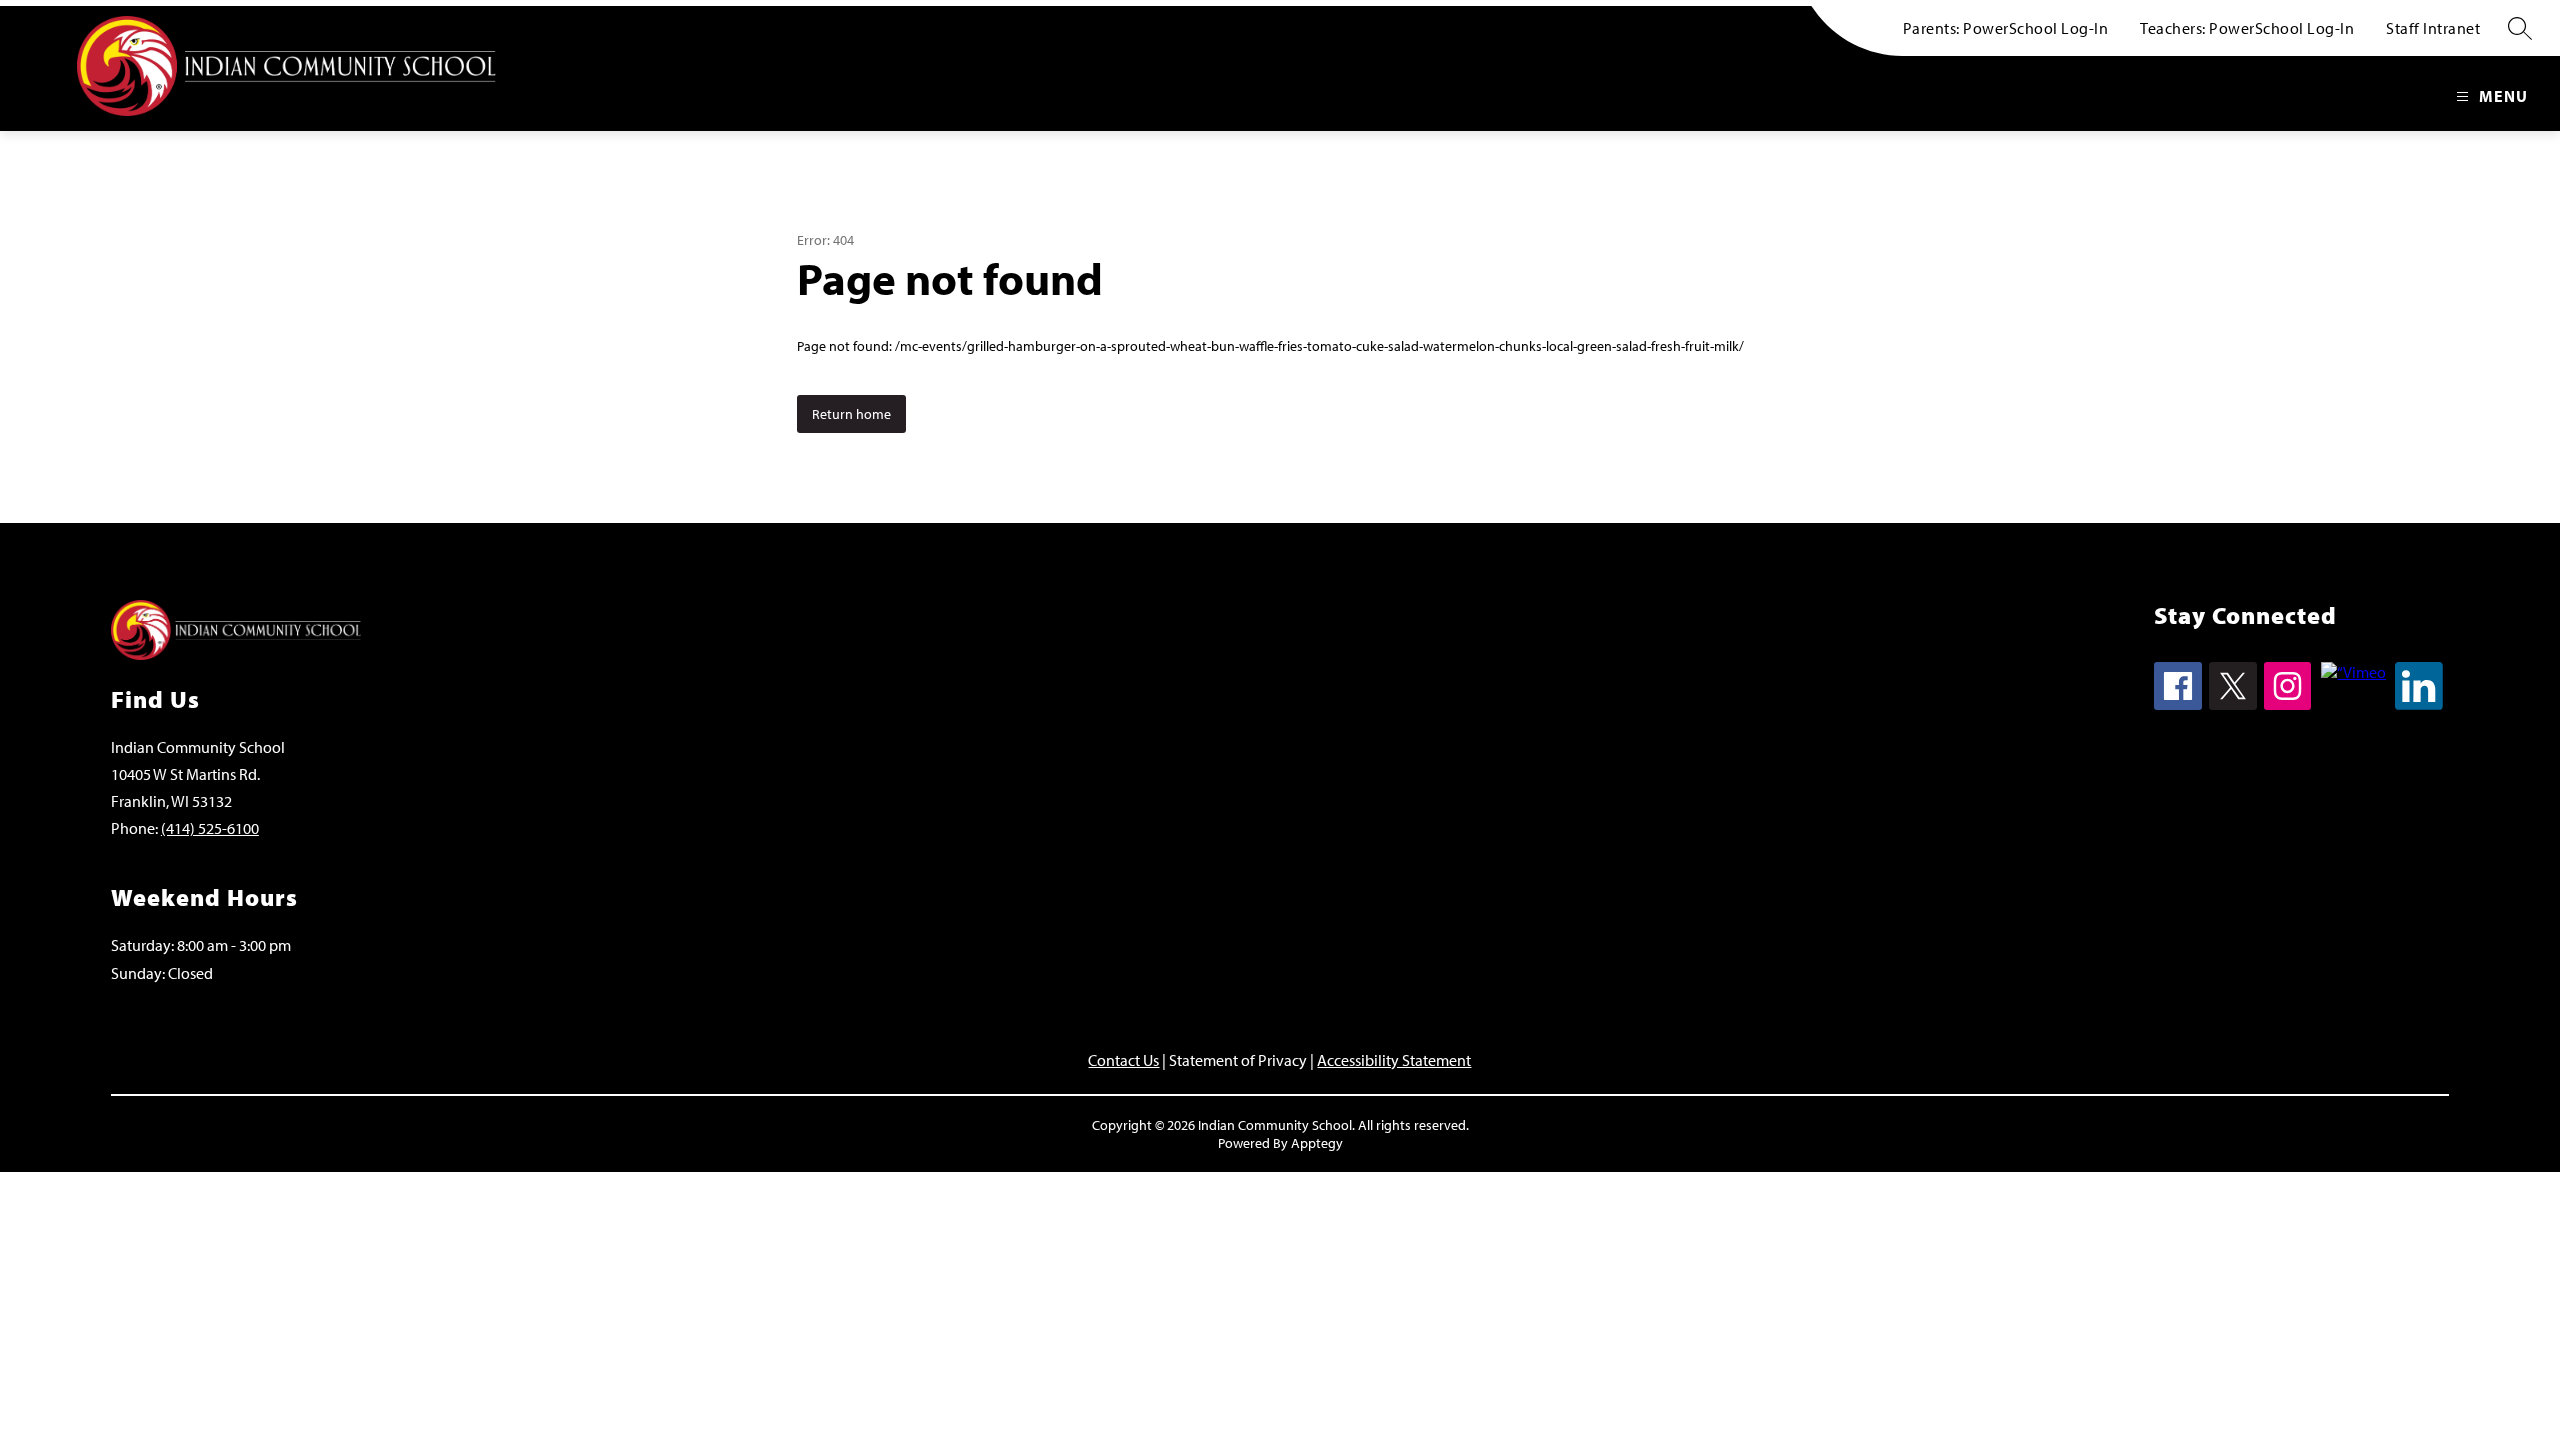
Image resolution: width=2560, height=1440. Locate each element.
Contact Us (1123, 1060)
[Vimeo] (2353, 672)
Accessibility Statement (1394, 1060)
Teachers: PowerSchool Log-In (2247, 28)
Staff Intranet (2433, 28)
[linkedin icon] (2419, 704)
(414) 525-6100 (210, 828)
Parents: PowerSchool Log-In (2006, 28)
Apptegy (1317, 1143)
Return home (851, 414)
